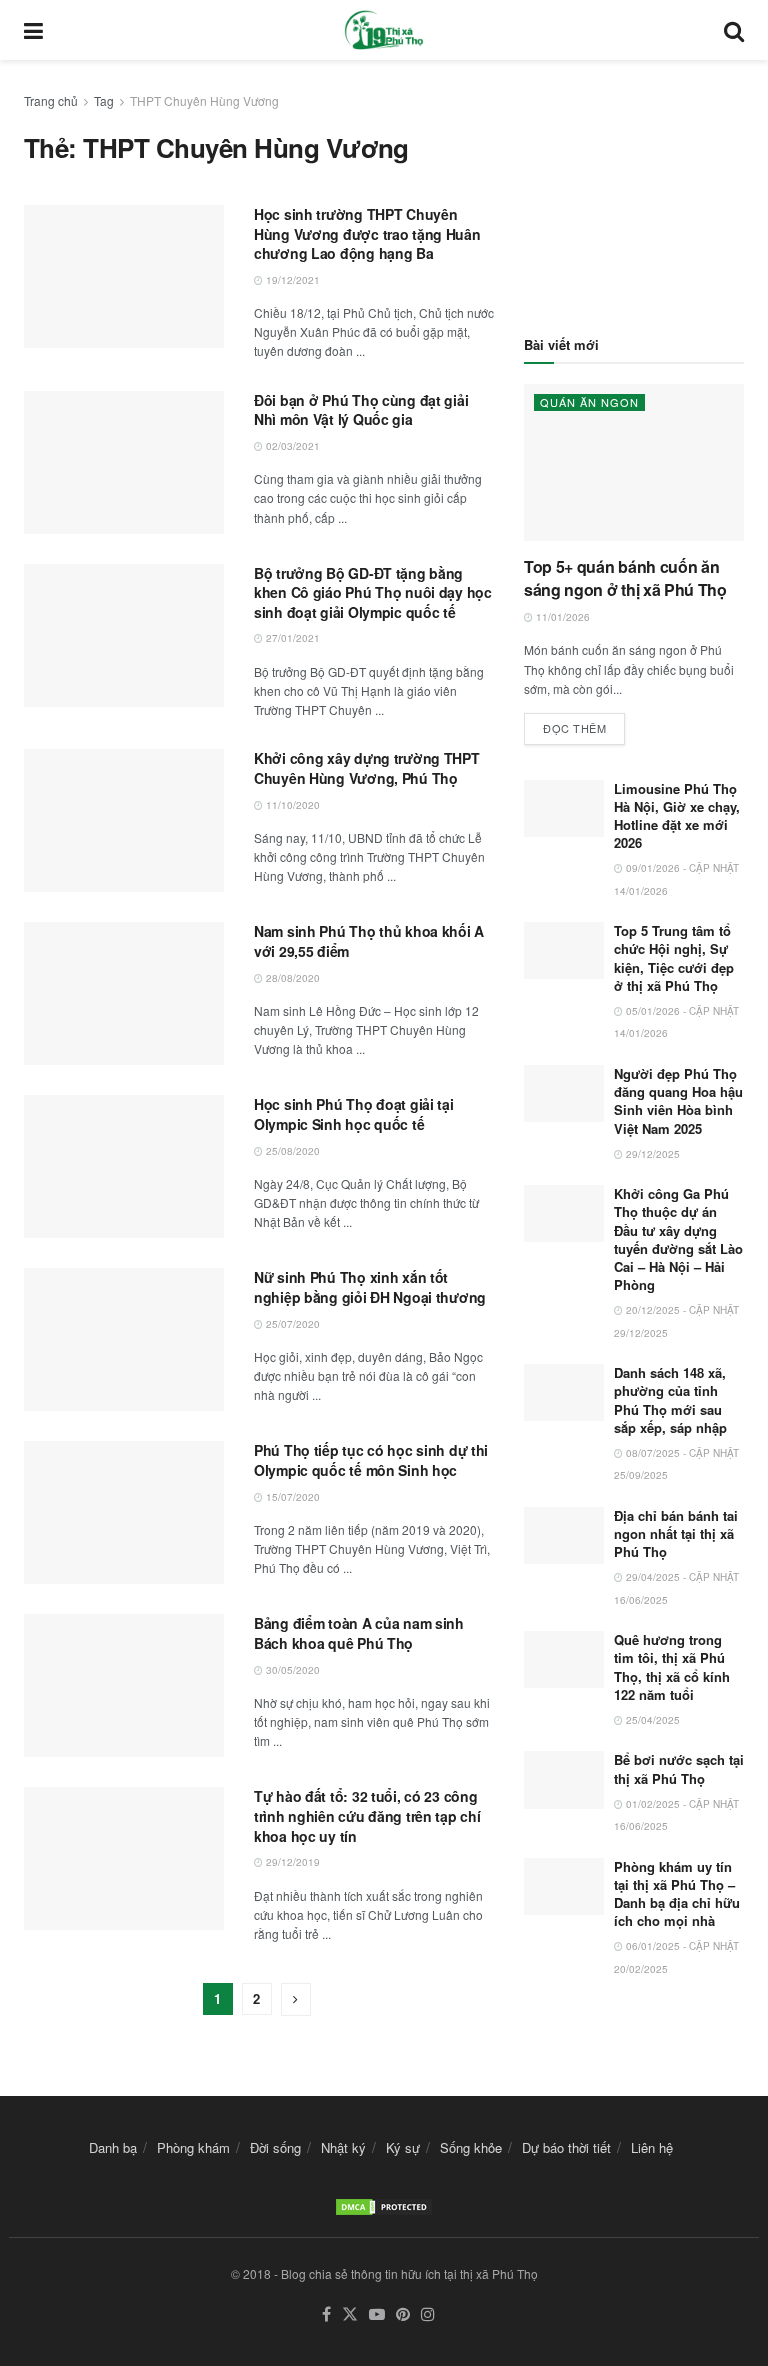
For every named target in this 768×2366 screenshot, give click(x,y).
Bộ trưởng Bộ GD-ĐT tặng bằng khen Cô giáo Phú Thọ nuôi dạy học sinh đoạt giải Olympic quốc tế (373, 592)
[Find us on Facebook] (326, 2314)
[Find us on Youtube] (377, 2314)
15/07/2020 (291, 1497)
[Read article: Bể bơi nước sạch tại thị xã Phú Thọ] (564, 1779)
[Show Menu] (33, 30)
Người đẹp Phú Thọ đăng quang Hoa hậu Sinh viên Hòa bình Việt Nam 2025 (678, 1101)
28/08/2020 (291, 978)
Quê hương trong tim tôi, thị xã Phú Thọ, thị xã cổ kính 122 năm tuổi (672, 1667)
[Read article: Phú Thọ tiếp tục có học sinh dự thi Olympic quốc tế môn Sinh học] (124, 1512)
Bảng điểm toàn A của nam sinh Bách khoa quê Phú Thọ (359, 1633)
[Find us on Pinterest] (403, 2314)
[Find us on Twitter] (350, 2314)
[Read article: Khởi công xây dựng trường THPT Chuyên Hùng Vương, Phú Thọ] (124, 820)
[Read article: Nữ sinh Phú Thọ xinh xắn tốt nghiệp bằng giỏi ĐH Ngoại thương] (124, 1339)
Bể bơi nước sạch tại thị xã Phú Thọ (679, 1768)
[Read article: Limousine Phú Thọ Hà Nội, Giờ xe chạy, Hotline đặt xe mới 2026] (564, 808)
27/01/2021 (291, 638)
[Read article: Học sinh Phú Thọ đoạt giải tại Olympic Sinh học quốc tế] (124, 1166)
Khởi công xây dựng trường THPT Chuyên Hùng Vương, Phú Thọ (367, 768)
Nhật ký (343, 2147)
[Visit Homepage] (384, 30)
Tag (104, 100)
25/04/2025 (651, 1720)
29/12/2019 (291, 1862)
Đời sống (275, 2147)
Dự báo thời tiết (566, 2147)
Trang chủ (51, 100)
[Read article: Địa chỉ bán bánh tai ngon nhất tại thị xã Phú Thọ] (564, 1535)
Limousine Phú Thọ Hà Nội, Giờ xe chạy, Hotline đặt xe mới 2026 (677, 816)
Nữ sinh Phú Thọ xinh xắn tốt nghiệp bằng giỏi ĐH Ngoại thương (370, 1287)
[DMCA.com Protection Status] (384, 2205)
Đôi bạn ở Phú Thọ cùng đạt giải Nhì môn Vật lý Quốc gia (361, 410)
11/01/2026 (561, 617)
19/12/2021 (291, 280)
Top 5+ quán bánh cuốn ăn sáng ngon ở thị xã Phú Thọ (625, 577)
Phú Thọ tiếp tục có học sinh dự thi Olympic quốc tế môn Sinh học (371, 1460)
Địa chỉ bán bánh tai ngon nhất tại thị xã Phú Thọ (676, 1533)
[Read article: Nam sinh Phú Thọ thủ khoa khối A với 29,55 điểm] (124, 993)
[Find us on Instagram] (428, 2314)
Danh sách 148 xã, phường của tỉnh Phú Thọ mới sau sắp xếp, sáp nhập (670, 1400)
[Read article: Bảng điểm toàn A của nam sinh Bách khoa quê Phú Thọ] (124, 1685)
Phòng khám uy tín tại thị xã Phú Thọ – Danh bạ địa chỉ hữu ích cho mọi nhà (677, 1894)
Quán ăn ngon (589, 402)
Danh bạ (113, 2147)
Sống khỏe (471, 2147)
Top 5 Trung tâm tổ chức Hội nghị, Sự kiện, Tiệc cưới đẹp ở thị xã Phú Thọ (674, 958)
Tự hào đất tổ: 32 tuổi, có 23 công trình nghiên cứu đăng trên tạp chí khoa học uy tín (367, 1815)
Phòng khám (193, 2147)
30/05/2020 (291, 1670)
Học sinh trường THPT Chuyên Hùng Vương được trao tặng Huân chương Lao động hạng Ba (367, 233)
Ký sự (403, 2147)
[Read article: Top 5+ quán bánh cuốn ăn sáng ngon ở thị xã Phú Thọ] (634, 462)
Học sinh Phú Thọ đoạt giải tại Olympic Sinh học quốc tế (354, 1114)
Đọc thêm (584, 724)
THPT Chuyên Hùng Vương (204, 100)
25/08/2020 (291, 1151)
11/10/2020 (291, 805)
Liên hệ (652, 2147)
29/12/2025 (651, 1154)
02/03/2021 (291, 446)
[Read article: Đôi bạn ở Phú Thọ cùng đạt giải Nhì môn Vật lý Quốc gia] (124, 462)
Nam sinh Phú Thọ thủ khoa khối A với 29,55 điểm (369, 941)
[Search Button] (734, 30)
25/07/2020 (291, 1324)
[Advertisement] (634, 190)
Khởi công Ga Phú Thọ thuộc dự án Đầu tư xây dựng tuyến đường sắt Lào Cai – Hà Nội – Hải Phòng (678, 1239)
